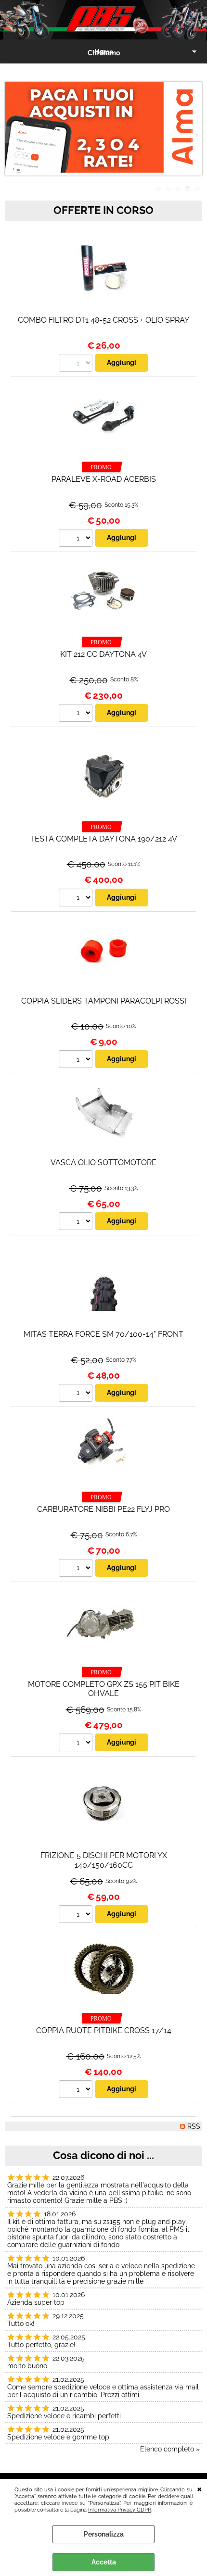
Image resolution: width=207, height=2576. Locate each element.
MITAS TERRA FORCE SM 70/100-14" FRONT (103, 1334)
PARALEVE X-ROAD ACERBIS (104, 479)
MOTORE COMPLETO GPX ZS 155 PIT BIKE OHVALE (104, 1689)
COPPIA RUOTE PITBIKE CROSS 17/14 (104, 2030)
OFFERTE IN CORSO (103, 210)
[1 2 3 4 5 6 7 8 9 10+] (77, 1060)
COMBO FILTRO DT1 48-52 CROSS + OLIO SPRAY (103, 320)
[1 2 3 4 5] (77, 899)
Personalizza (104, 2534)
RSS (194, 2126)
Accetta (104, 2562)
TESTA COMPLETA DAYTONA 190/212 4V (103, 839)
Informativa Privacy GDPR (120, 2510)
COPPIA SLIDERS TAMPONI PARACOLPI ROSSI (104, 1001)
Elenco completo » (170, 2449)
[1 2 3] (77, 539)
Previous (11, 135)
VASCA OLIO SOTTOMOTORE (103, 1162)
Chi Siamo (104, 53)
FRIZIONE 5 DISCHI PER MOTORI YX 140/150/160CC (104, 1860)
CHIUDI (200, 2488)
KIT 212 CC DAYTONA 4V (103, 654)
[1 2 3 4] (77, 714)
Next (196, 135)
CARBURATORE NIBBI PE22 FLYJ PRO (103, 1509)
